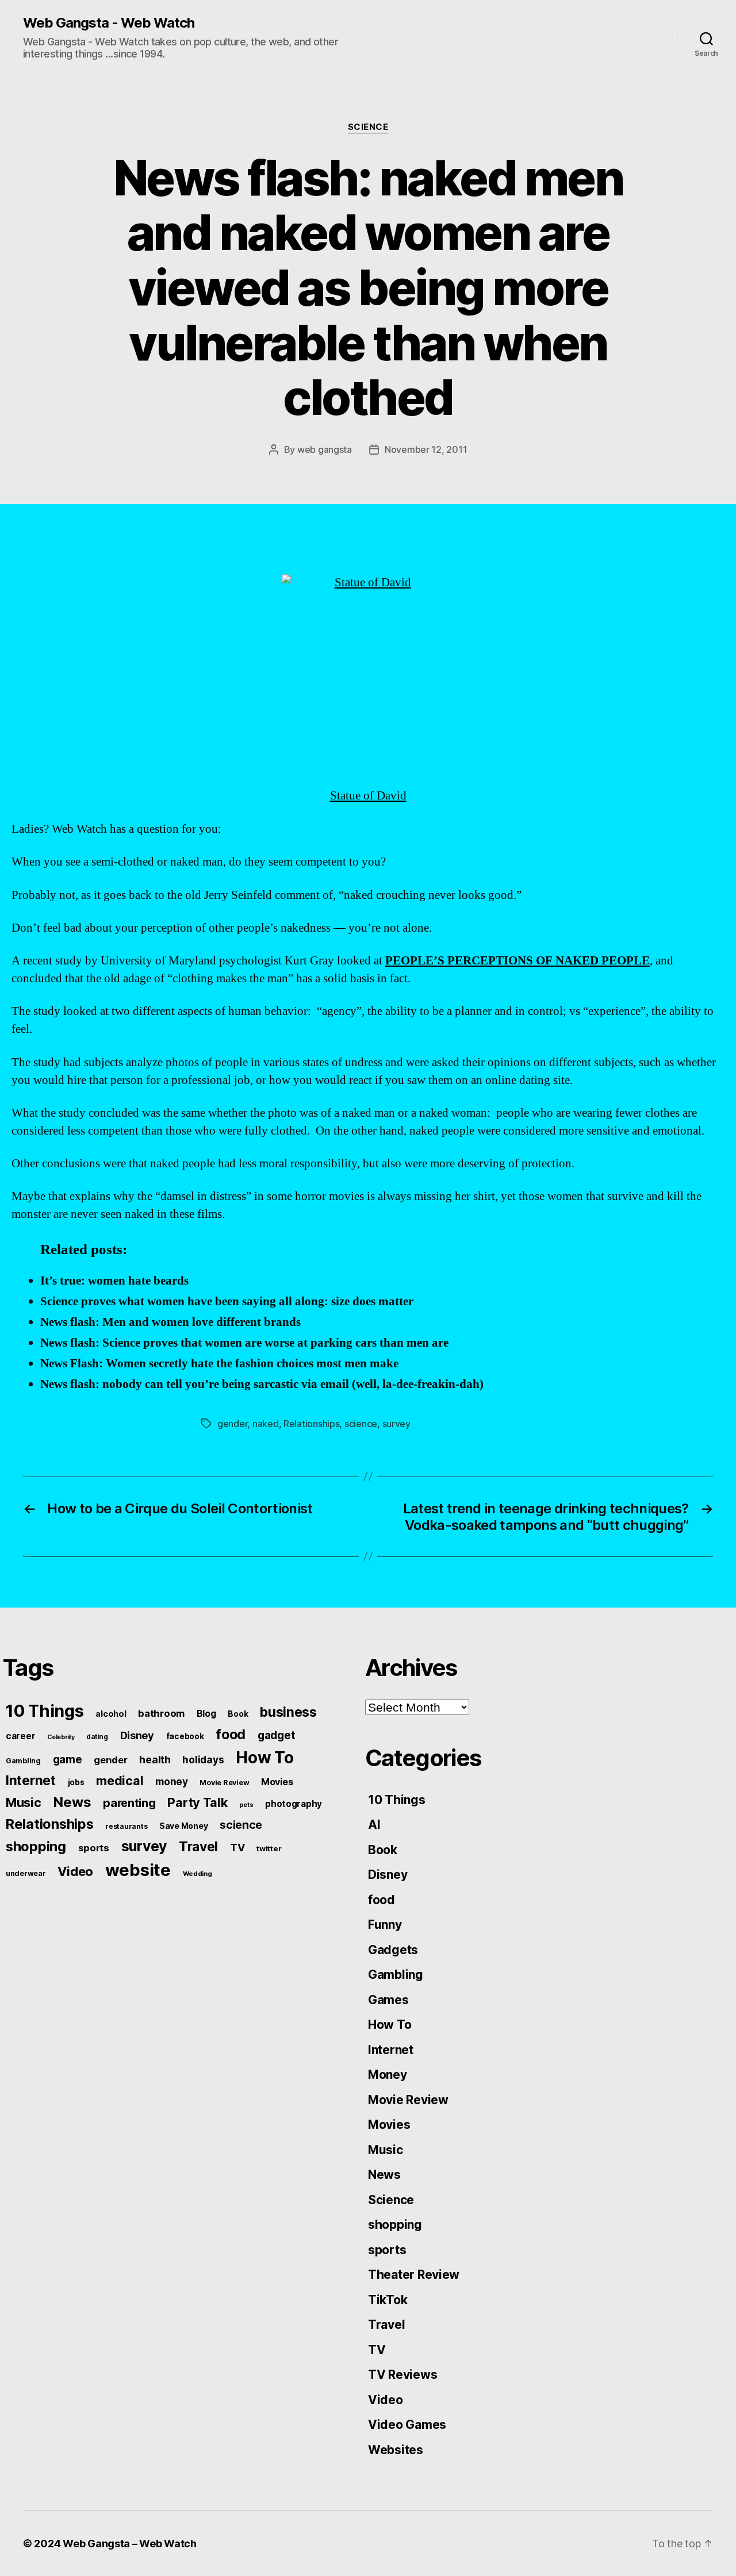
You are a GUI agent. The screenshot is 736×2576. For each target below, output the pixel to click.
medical (120, 1781)
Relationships (312, 1424)
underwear (26, 1873)
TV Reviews (402, 2375)
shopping (36, 1846)
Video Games (407, 2425)
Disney (137, 1735)
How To (264, 1758)
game (68, 1760)
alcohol (111, 1714)
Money (388, 2075)
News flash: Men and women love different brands (170, 1322)
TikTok (388, 2300)
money (172, 1781)
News (72, 1802)
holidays (203, 1760)
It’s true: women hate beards (114, 1281)
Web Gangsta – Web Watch (130, 2544)
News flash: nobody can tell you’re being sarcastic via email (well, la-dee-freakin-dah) (262, 1384)
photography (294, 1804)
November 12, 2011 (426, 449)
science (361, 1424)
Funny (385, 1925)
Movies (277, 1782)
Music (24, 1802)
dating (97, 1737)
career (20, 1736)
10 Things (45, 1711)
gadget (276, 1735)
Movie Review (224, 1783)
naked (266, 1424)
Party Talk (197, 1802)
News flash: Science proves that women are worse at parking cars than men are (244, 1343)
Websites (396, 2450)
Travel (198, 1847)
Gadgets (393, 1950)
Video (75, 1871)
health (155, 1760)
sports (94, 1848)
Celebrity (61, 1737)
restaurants (126, 1826)
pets (246, 1805)
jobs (76, 1782)
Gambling (23, 1761)
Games (388, 2000)
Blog (206, 1714)
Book (238, 1714)
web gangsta (325, 449)
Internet (31, 1781)
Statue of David (368, 796)
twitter (269, 1848)
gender (232, 1424)
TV (237, 1848)
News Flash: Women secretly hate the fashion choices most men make (219, 1364)
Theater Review (414, 2275)
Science (368, 127)
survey (396, 1424)
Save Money (183, 1826)
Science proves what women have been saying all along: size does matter (227, 1302)
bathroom (161, 1713)
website (138, 1870)
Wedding (198, 1874)
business (288, 1712)
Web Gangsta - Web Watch (109, 23)
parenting (129, 1803)
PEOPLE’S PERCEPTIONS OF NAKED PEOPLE (517, 961)
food (231, 1734)
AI (374, 1825)
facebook (185, 1736)
